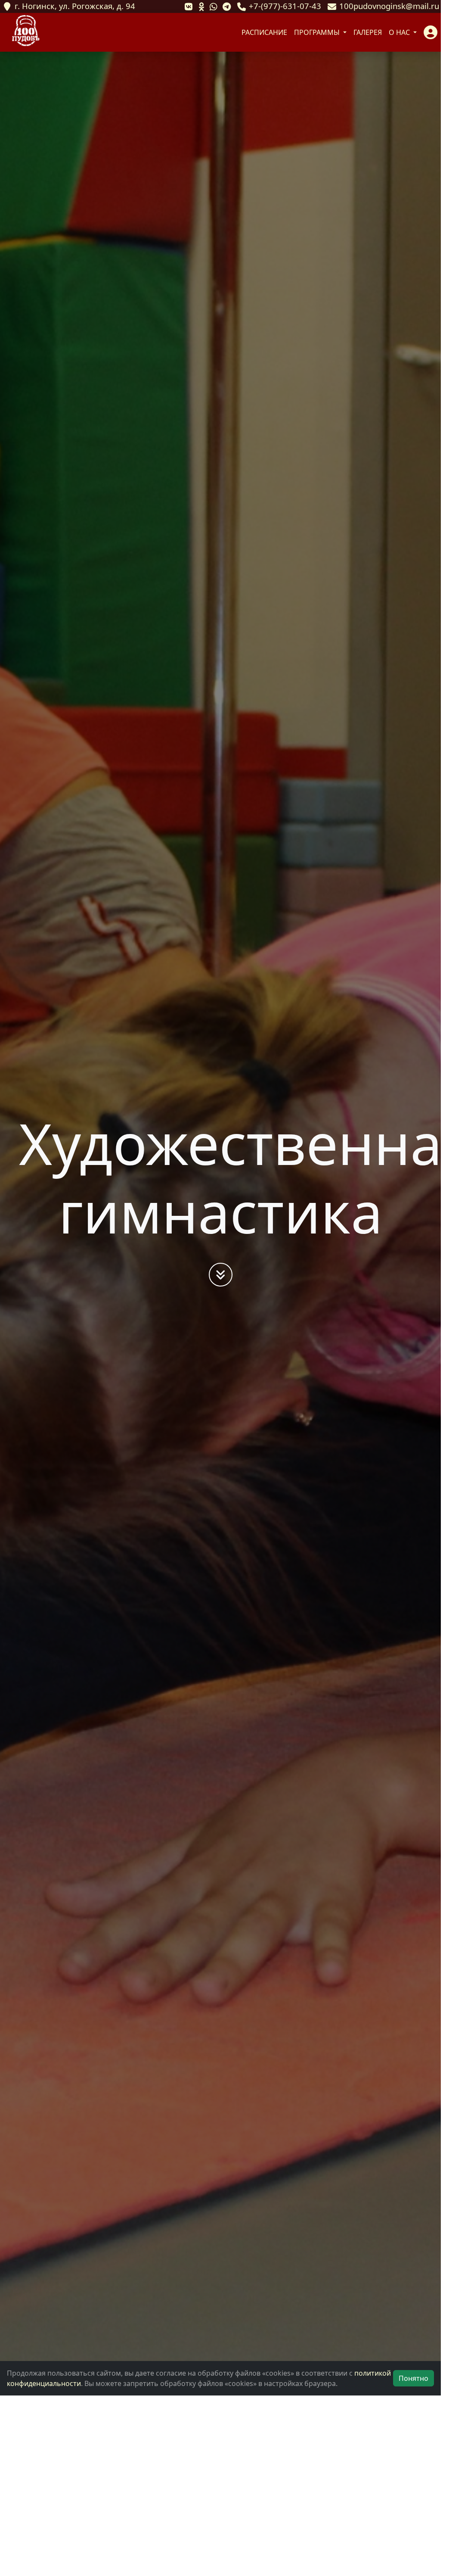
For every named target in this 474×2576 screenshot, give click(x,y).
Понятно (414, 2378)
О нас (400, 32)
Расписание (264, 32)
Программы (318, 32)
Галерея (368, 32)
